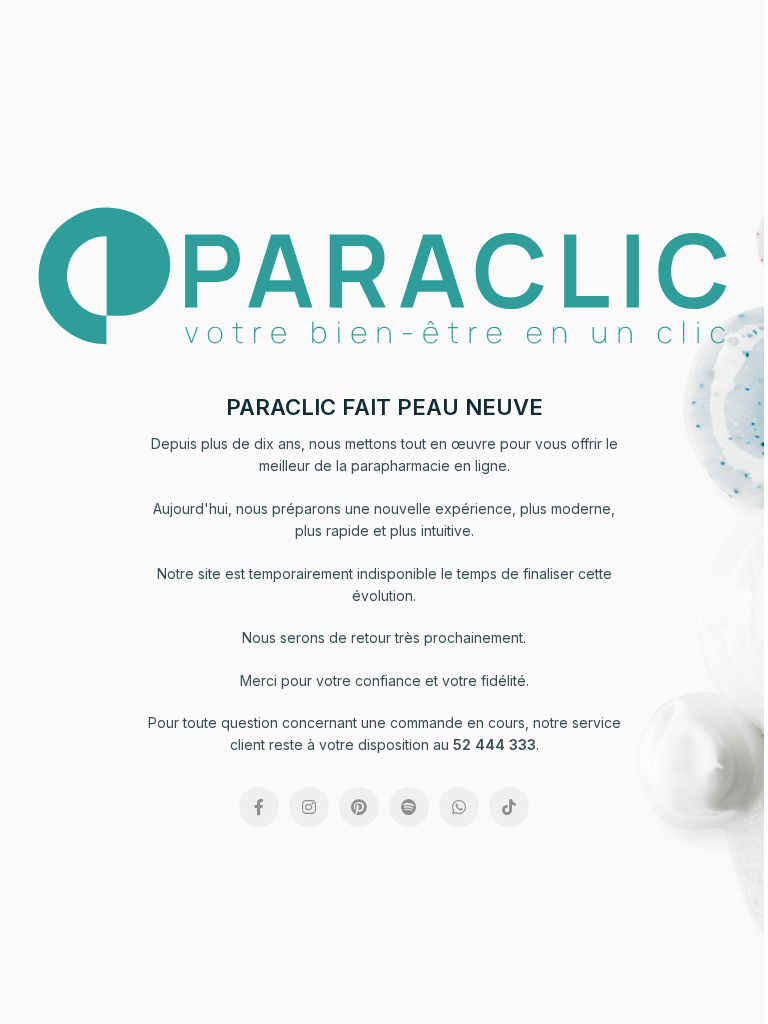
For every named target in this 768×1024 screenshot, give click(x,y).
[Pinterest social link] (359, 807)
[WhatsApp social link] (459, 807)
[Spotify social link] (409, 807)
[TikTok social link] (509, 807)
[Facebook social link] (259, 807)
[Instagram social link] (309, 807)
